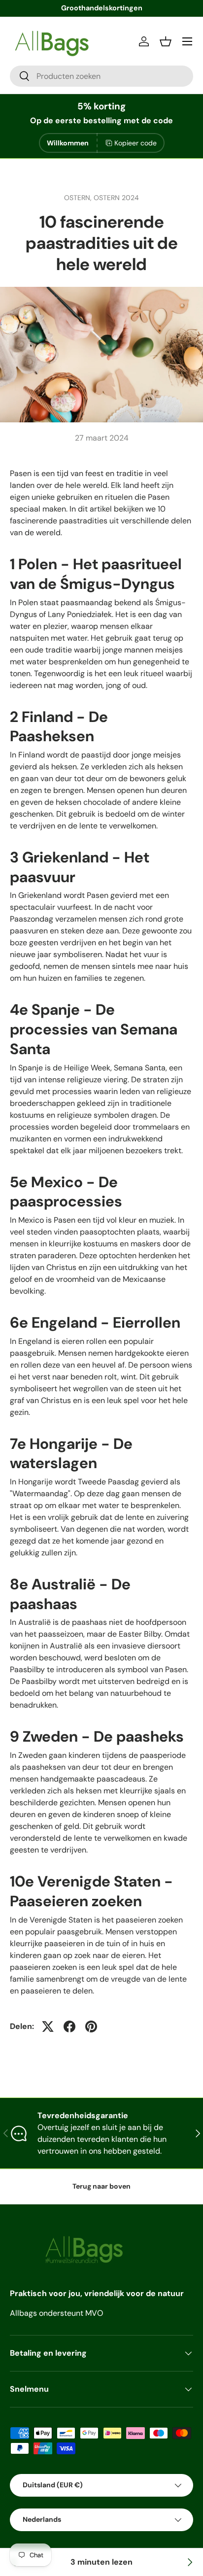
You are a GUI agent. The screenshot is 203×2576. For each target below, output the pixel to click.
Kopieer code (135, 143)
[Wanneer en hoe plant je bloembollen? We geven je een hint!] (189, 2562)
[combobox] (101, 76)
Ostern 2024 (116, 198)
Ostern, (79, 198)
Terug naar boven (101, 2186)
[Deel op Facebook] (69, 2026)
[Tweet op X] (48, 2026)
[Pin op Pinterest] (91, 2026)
